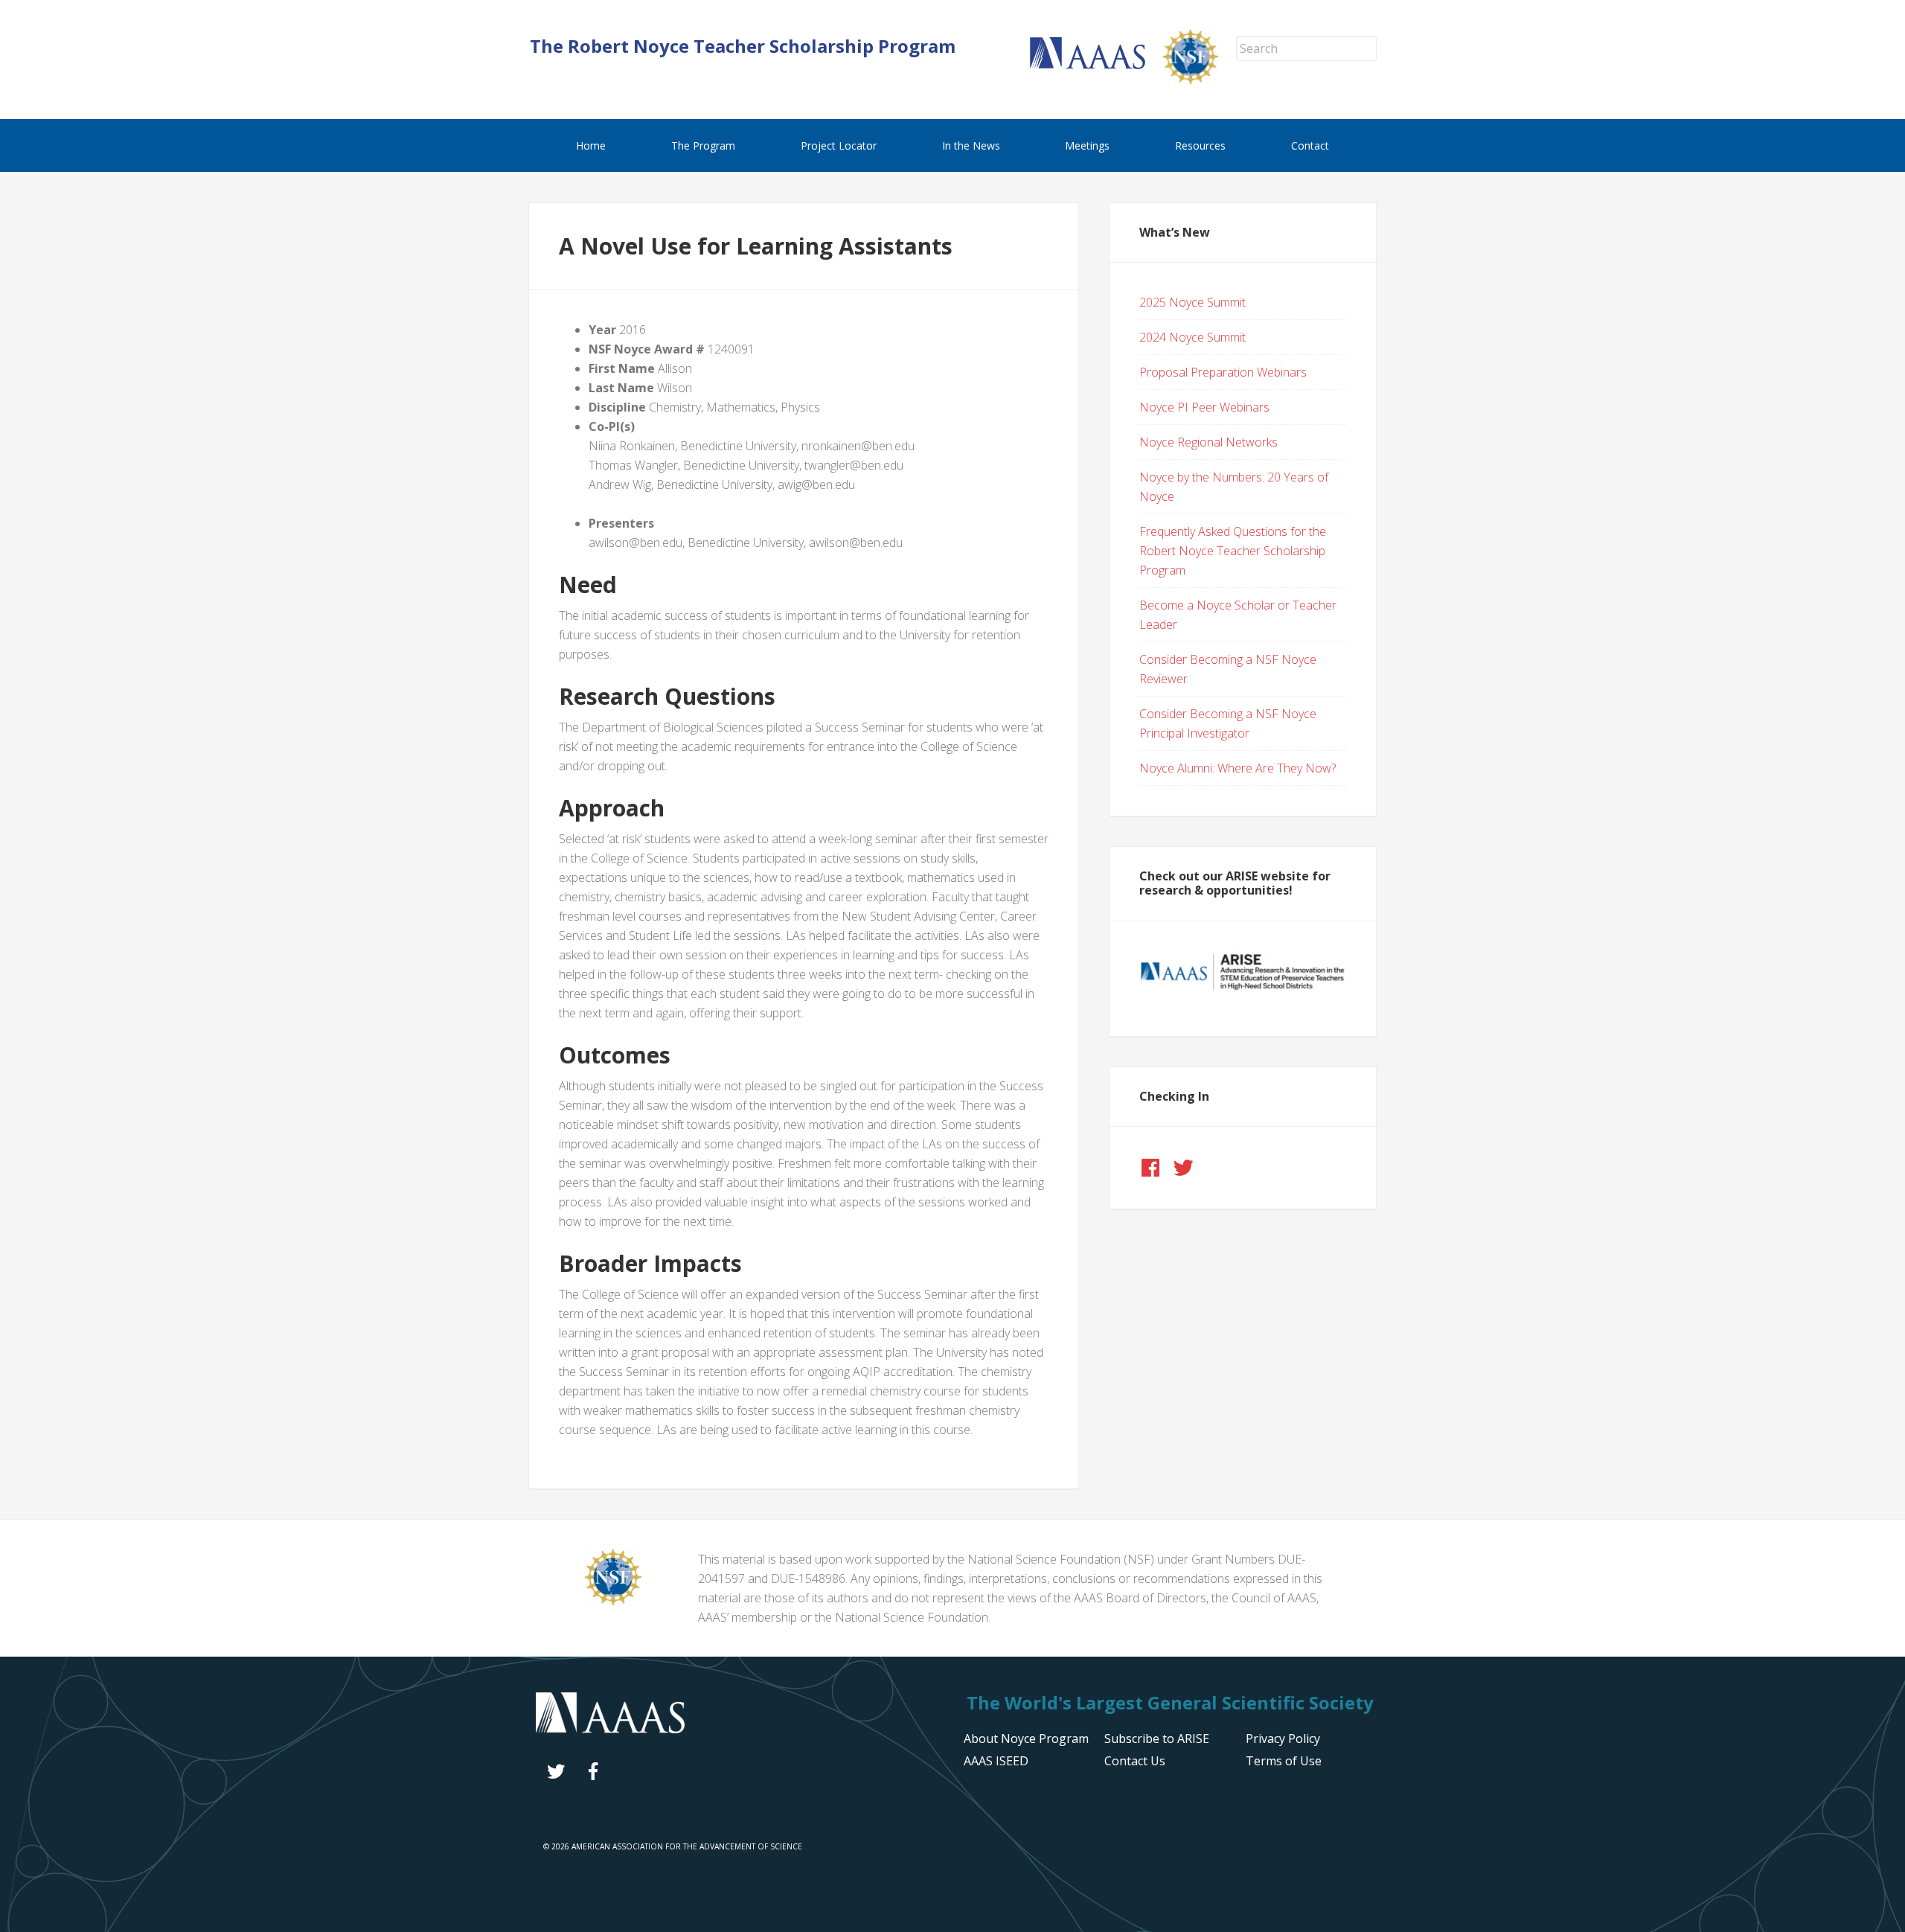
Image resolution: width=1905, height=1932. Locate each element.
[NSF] (613, 1601)
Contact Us (1135, 1761)
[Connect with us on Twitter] (1183, 1168)
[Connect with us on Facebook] (1150, 1168)
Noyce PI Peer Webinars (1204, 407)
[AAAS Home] (1096, 65)
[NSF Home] (1200, 80)
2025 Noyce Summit (1192, 302)
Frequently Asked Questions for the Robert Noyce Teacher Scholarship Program (1233, 551)
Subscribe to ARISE (1157, 1739)
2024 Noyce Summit (1192, 337)
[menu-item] (1283, 1739)
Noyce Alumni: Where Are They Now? (1238, 768)
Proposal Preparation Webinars (1223, 372)
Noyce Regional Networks (1208, 442)
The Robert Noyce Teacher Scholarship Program (743, 46)
